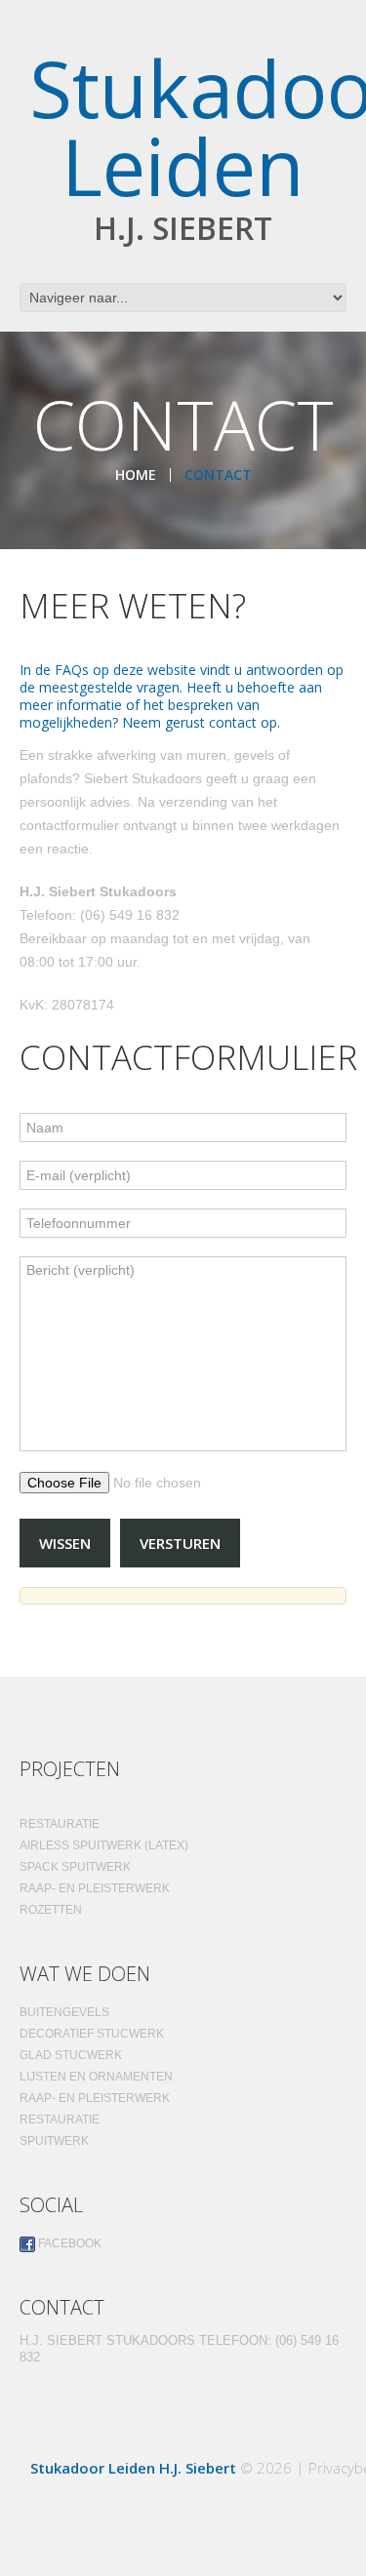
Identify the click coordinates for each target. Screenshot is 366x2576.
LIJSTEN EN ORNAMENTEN (96, 2077)
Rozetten (51, 1910)
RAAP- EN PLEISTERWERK (95, 1888)
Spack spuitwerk (75, 1867)
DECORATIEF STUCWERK (92, 2034)
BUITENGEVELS (64, 2012)
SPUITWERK (54, 2141)
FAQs (72, 670)
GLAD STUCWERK (71, 2055)
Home (136, 475)
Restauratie (60, 1824)
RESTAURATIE (60, 2120)
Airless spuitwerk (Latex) (104, 1845)
